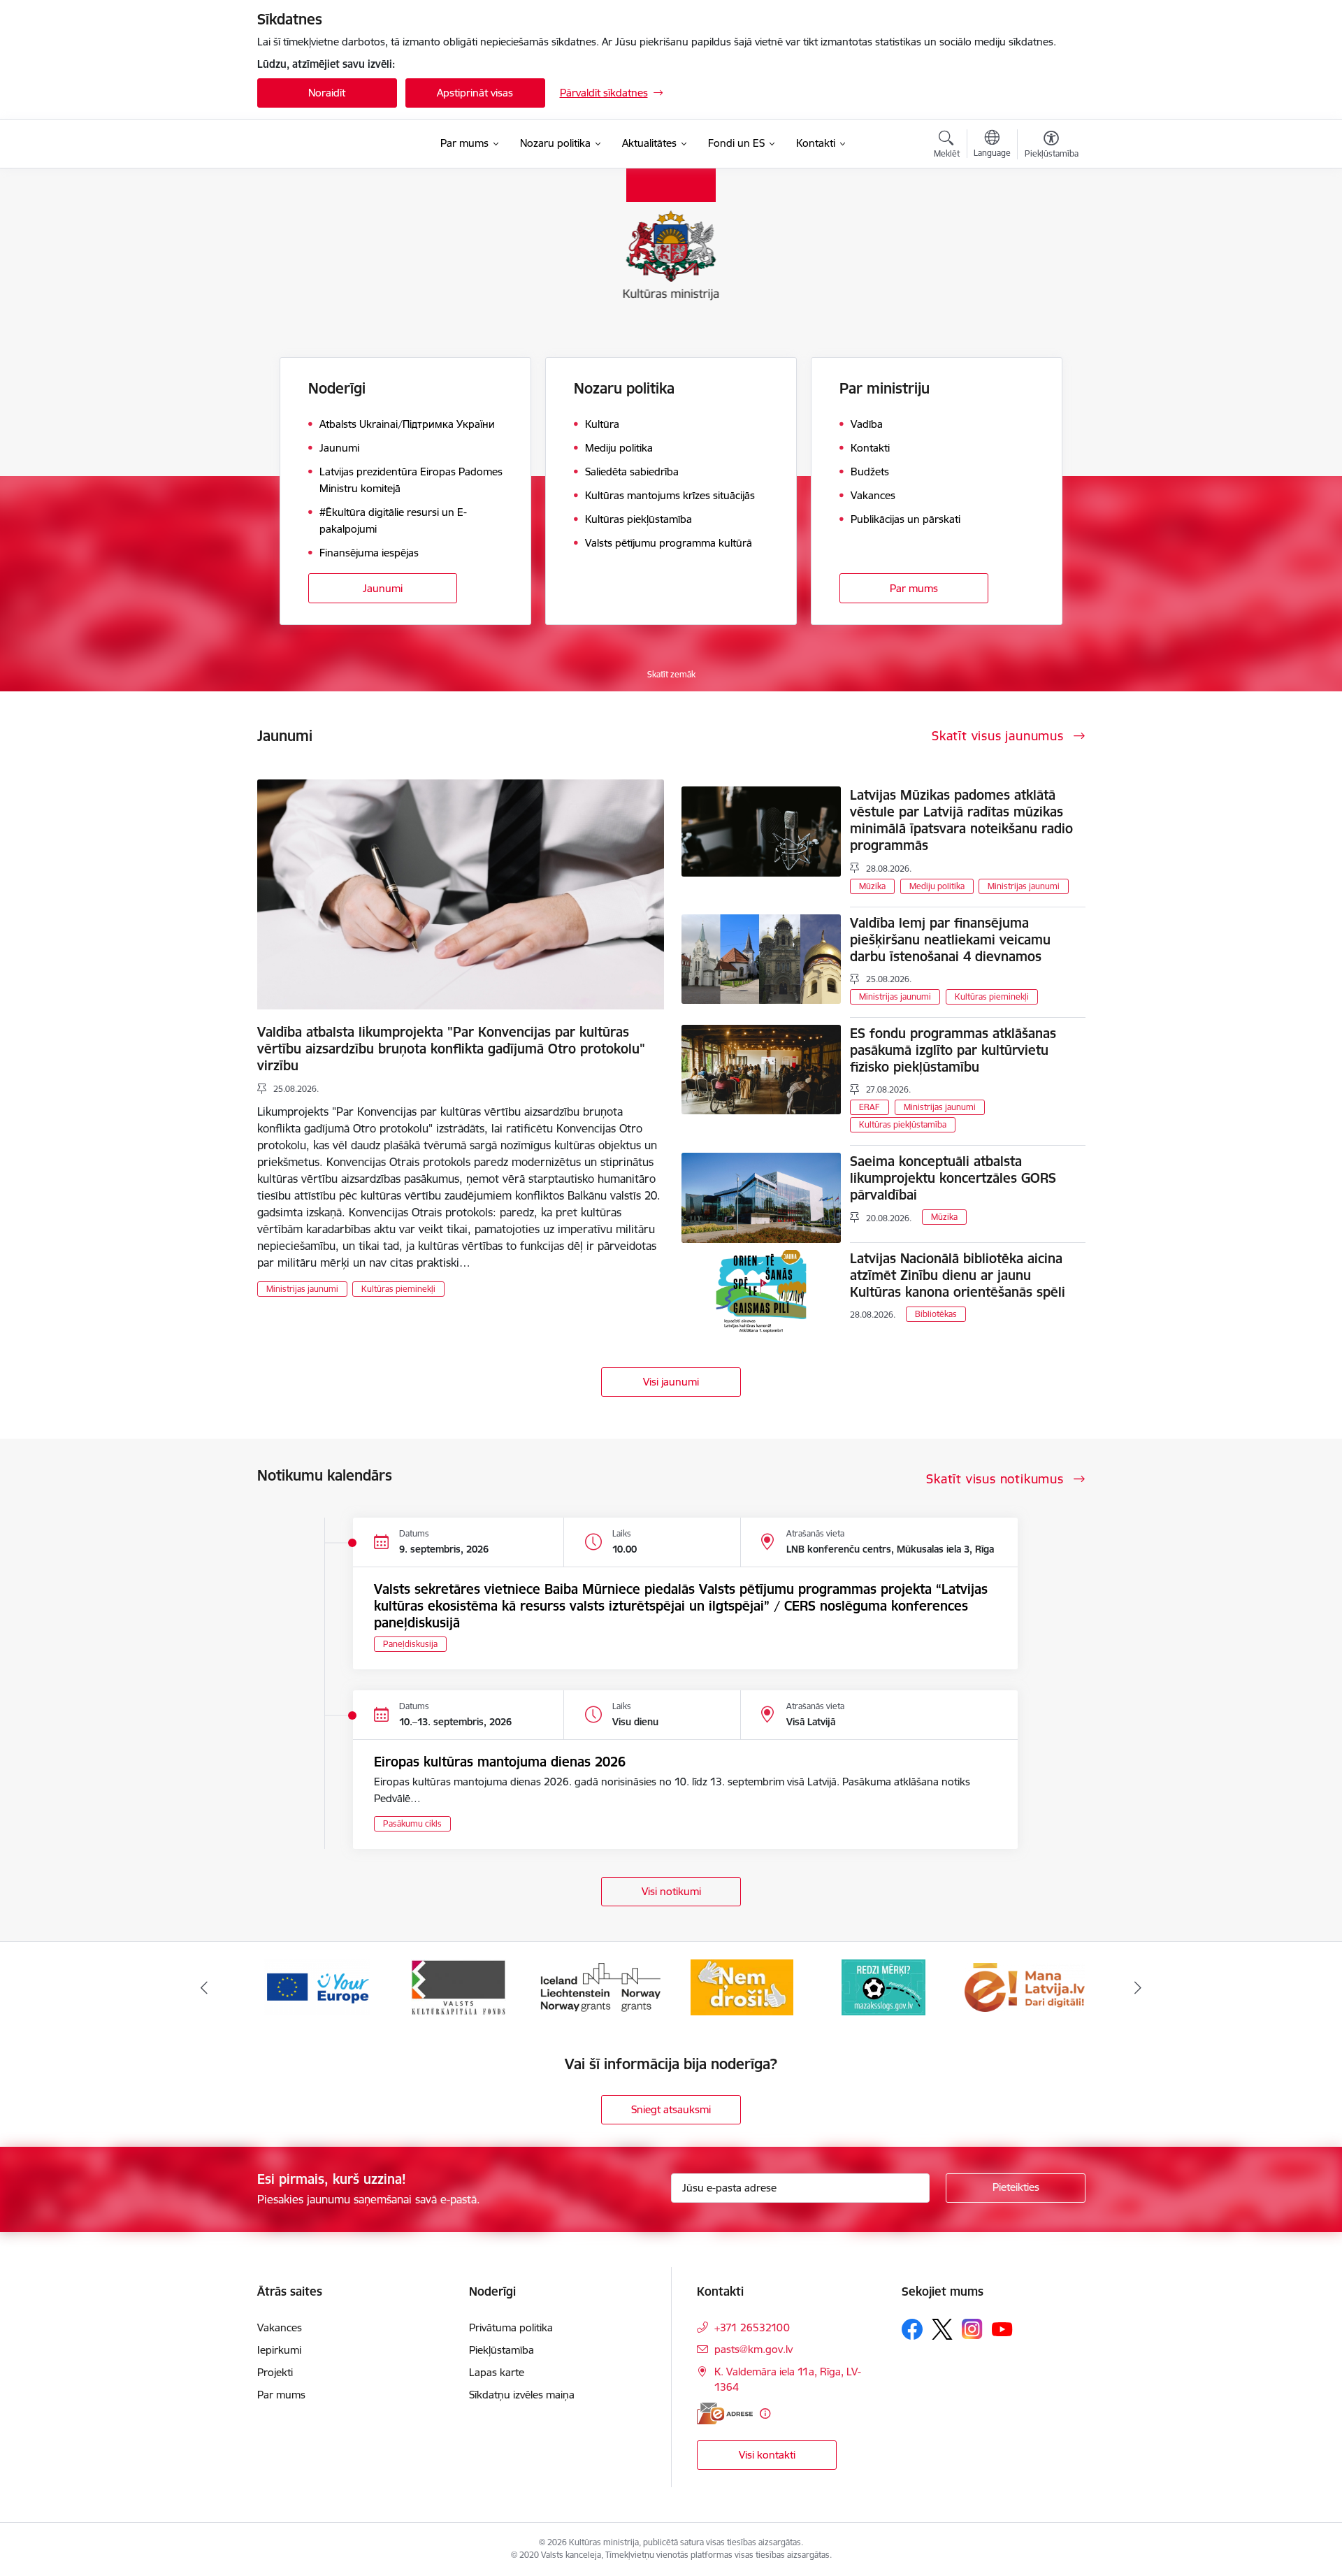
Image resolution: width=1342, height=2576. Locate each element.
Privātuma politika (511, 2327)
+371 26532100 (752, 2327)
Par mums (914, 588)
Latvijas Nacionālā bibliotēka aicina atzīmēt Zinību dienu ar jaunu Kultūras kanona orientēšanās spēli (958, 1275)
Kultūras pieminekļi (398, 1289)
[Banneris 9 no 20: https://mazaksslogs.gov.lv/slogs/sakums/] (742, 1986)
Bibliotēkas (936, 1314)
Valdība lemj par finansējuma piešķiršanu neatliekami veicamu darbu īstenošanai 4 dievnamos (950, 940)
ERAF (870, 1107)
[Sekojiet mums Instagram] (972, 2329)
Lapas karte (497, 2372)
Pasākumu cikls (412, 1823)
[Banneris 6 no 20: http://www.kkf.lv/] (317, 1986)
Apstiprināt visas (475, 93)
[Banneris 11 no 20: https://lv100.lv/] (1025, 1986)
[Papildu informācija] (765, 2413)
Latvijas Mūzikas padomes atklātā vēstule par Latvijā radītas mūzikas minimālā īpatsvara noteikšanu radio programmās (961, 820)
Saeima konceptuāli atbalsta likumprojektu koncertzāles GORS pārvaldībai (953, 1178)
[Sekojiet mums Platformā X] (942, 2329)
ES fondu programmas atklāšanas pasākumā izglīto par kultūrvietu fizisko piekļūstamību (953, 1050)
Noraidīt (327, 93)
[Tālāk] (1139, 1987)
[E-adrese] (725, 2413)
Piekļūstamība (502, 2350)
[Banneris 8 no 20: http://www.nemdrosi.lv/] (600, 1986)
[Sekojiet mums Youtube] (1002, 2329)
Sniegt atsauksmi (671, 2109)
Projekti (275, 2372)
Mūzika (872, 886)
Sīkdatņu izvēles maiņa (522, 2395)
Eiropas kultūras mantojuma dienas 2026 (500, 1762)
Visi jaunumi (671, 1382)
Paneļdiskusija (410, 1644)
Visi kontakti (767, 2455)
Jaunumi (383, 588)
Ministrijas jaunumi (302, 1289)
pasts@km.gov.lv (753, 2349)
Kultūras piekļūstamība (903, 1124)
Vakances (280, 2327)
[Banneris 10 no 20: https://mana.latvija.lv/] (883, 1986)
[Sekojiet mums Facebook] (912, 2329)
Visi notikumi (671, 1891)
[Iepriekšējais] (204, 1987)
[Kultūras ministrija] (332, 144)
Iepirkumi (279, 2350)
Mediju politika (937, 886)
